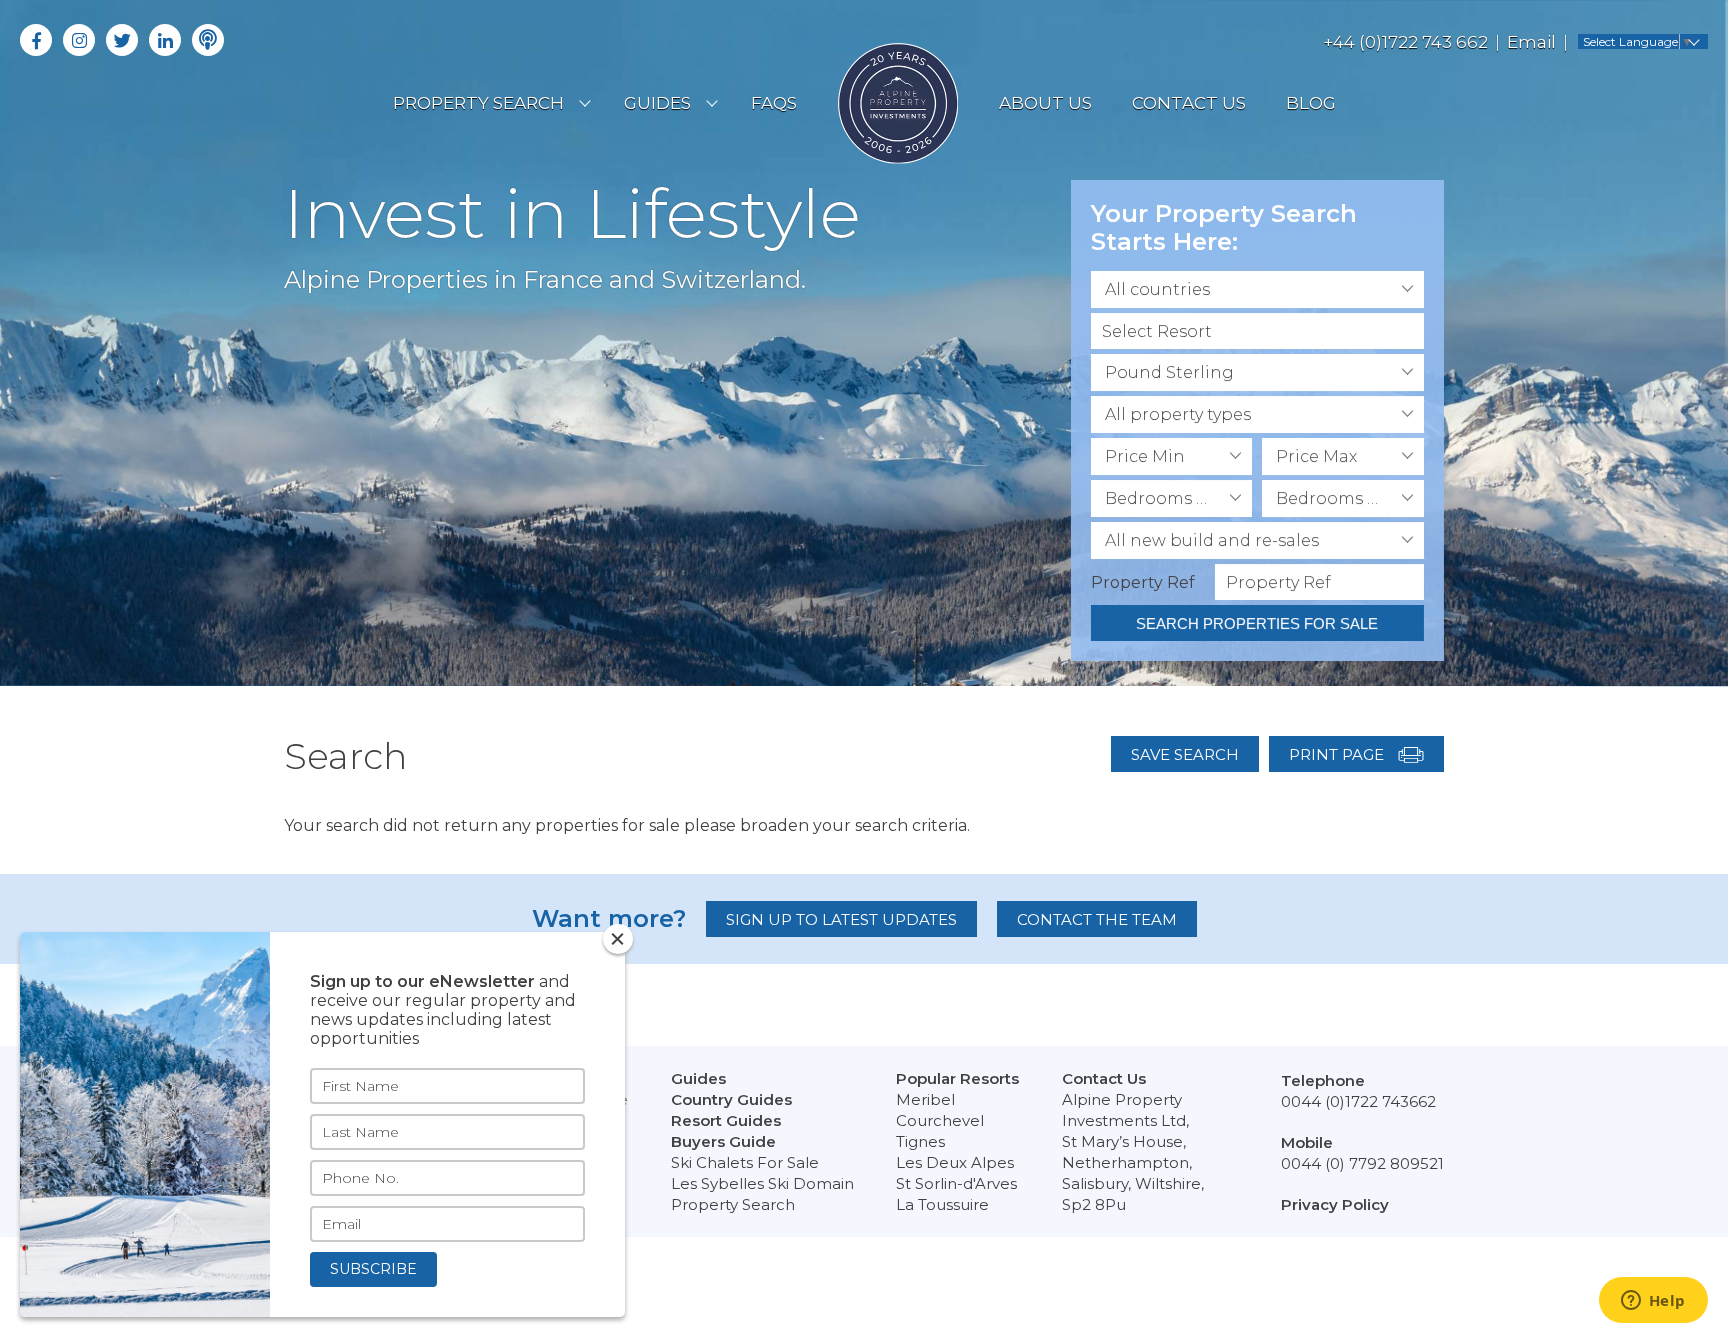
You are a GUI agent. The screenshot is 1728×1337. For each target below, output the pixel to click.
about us (1045, 103)
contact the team (1097, 919)
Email (1531, 42)
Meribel (925, 1099)
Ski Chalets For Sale (745, 1162)
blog (1311, 103)
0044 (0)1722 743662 (1358, 1101)
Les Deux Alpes (955, 1162)
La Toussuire (942, 1204)
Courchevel (940, 1120)
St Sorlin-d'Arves (956, 1183)
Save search (1185, 754)
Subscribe (373, 1269)
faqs (774, 103)
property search (478, 103)
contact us (1189, 103)
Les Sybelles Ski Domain (762, 1183)
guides (657, 103)
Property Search (733, 1204)
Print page (1338, 754)
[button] (1257, 289)
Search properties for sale (1257, 623)
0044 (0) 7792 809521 (1362, 1163)
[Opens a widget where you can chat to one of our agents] (1653, 1302)
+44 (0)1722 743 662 (1405, 42)
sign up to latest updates (841, 919)
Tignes (920, 1141)
